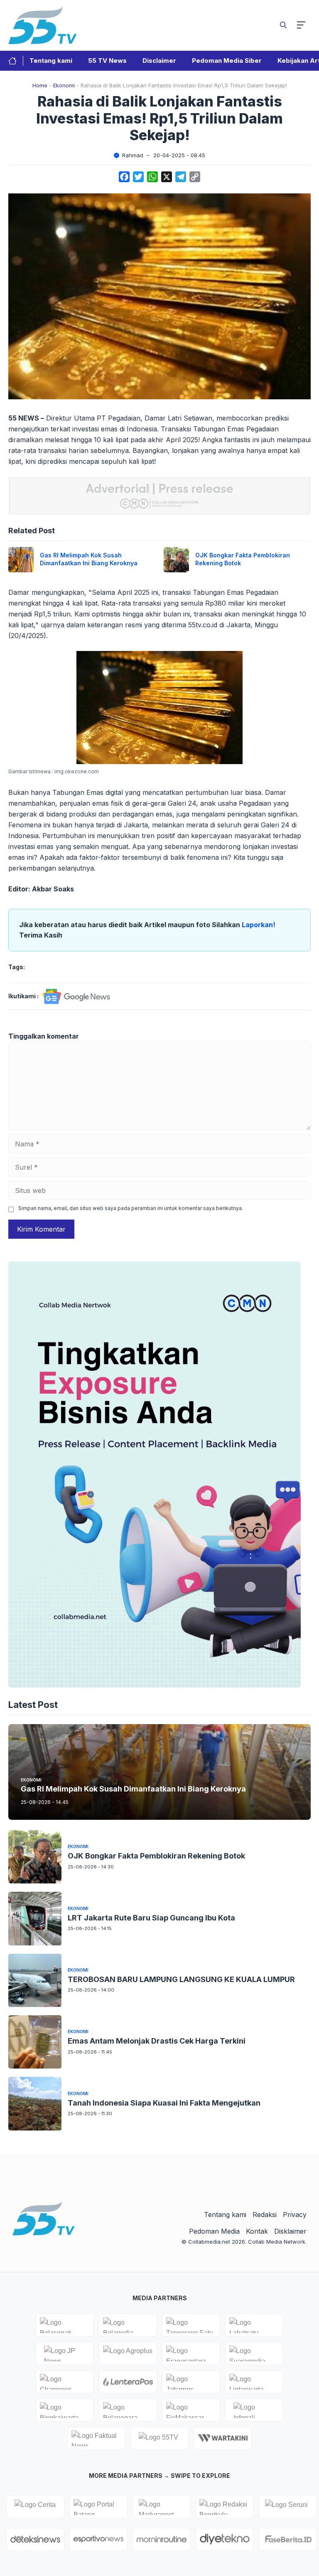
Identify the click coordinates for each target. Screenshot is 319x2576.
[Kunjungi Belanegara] (128, 2410)
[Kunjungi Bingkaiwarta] (65, 2410)
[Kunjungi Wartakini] (223, 2438)
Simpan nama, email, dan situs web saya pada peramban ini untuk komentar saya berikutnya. (131, 1208)
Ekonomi (64, 85)
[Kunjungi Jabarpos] (191, 2382)
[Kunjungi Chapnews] (65, 2382)
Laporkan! (259, 925)
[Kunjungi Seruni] (288, 2507)
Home (40, 85)
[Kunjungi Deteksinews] (35, 2539)
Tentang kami (51, 61)
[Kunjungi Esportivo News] (98, 2539)
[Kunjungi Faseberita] (288, 2539)
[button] (283, 25)
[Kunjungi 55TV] (159, 2438)
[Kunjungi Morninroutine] (162, 2539)
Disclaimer (159, 61)
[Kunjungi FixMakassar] (191, 2410)
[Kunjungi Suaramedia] (254, 2353)
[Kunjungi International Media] (128, 2382)
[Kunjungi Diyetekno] (225, 2539)
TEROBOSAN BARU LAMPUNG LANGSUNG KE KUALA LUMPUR (181, 1979)
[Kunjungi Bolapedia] (128, 2325)
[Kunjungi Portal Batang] (98, 2507)
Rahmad (133, 155)
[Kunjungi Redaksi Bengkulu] (225, 2507)
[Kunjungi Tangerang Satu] (191, 2325)
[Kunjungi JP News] (65, 2353)
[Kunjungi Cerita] (35, 2507)
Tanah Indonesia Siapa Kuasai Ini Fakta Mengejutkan (164, 2103)
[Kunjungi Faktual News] (96, 2438)
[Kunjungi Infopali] (254, 2410)
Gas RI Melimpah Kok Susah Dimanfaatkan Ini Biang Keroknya (89, 559)
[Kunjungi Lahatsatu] (254, 2325)
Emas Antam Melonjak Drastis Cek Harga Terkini (157, 2041)
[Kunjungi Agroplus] (128, 2353)
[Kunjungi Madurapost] (162, 2507)
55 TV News (107, 61)
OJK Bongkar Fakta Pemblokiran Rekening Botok (156, 1856)
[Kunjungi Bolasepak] (65, 2325)
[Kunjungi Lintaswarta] (254, 2382)
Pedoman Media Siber (227, 61)
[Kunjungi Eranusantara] (191, 2353)
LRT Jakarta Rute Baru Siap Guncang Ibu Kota (151, 1918)
